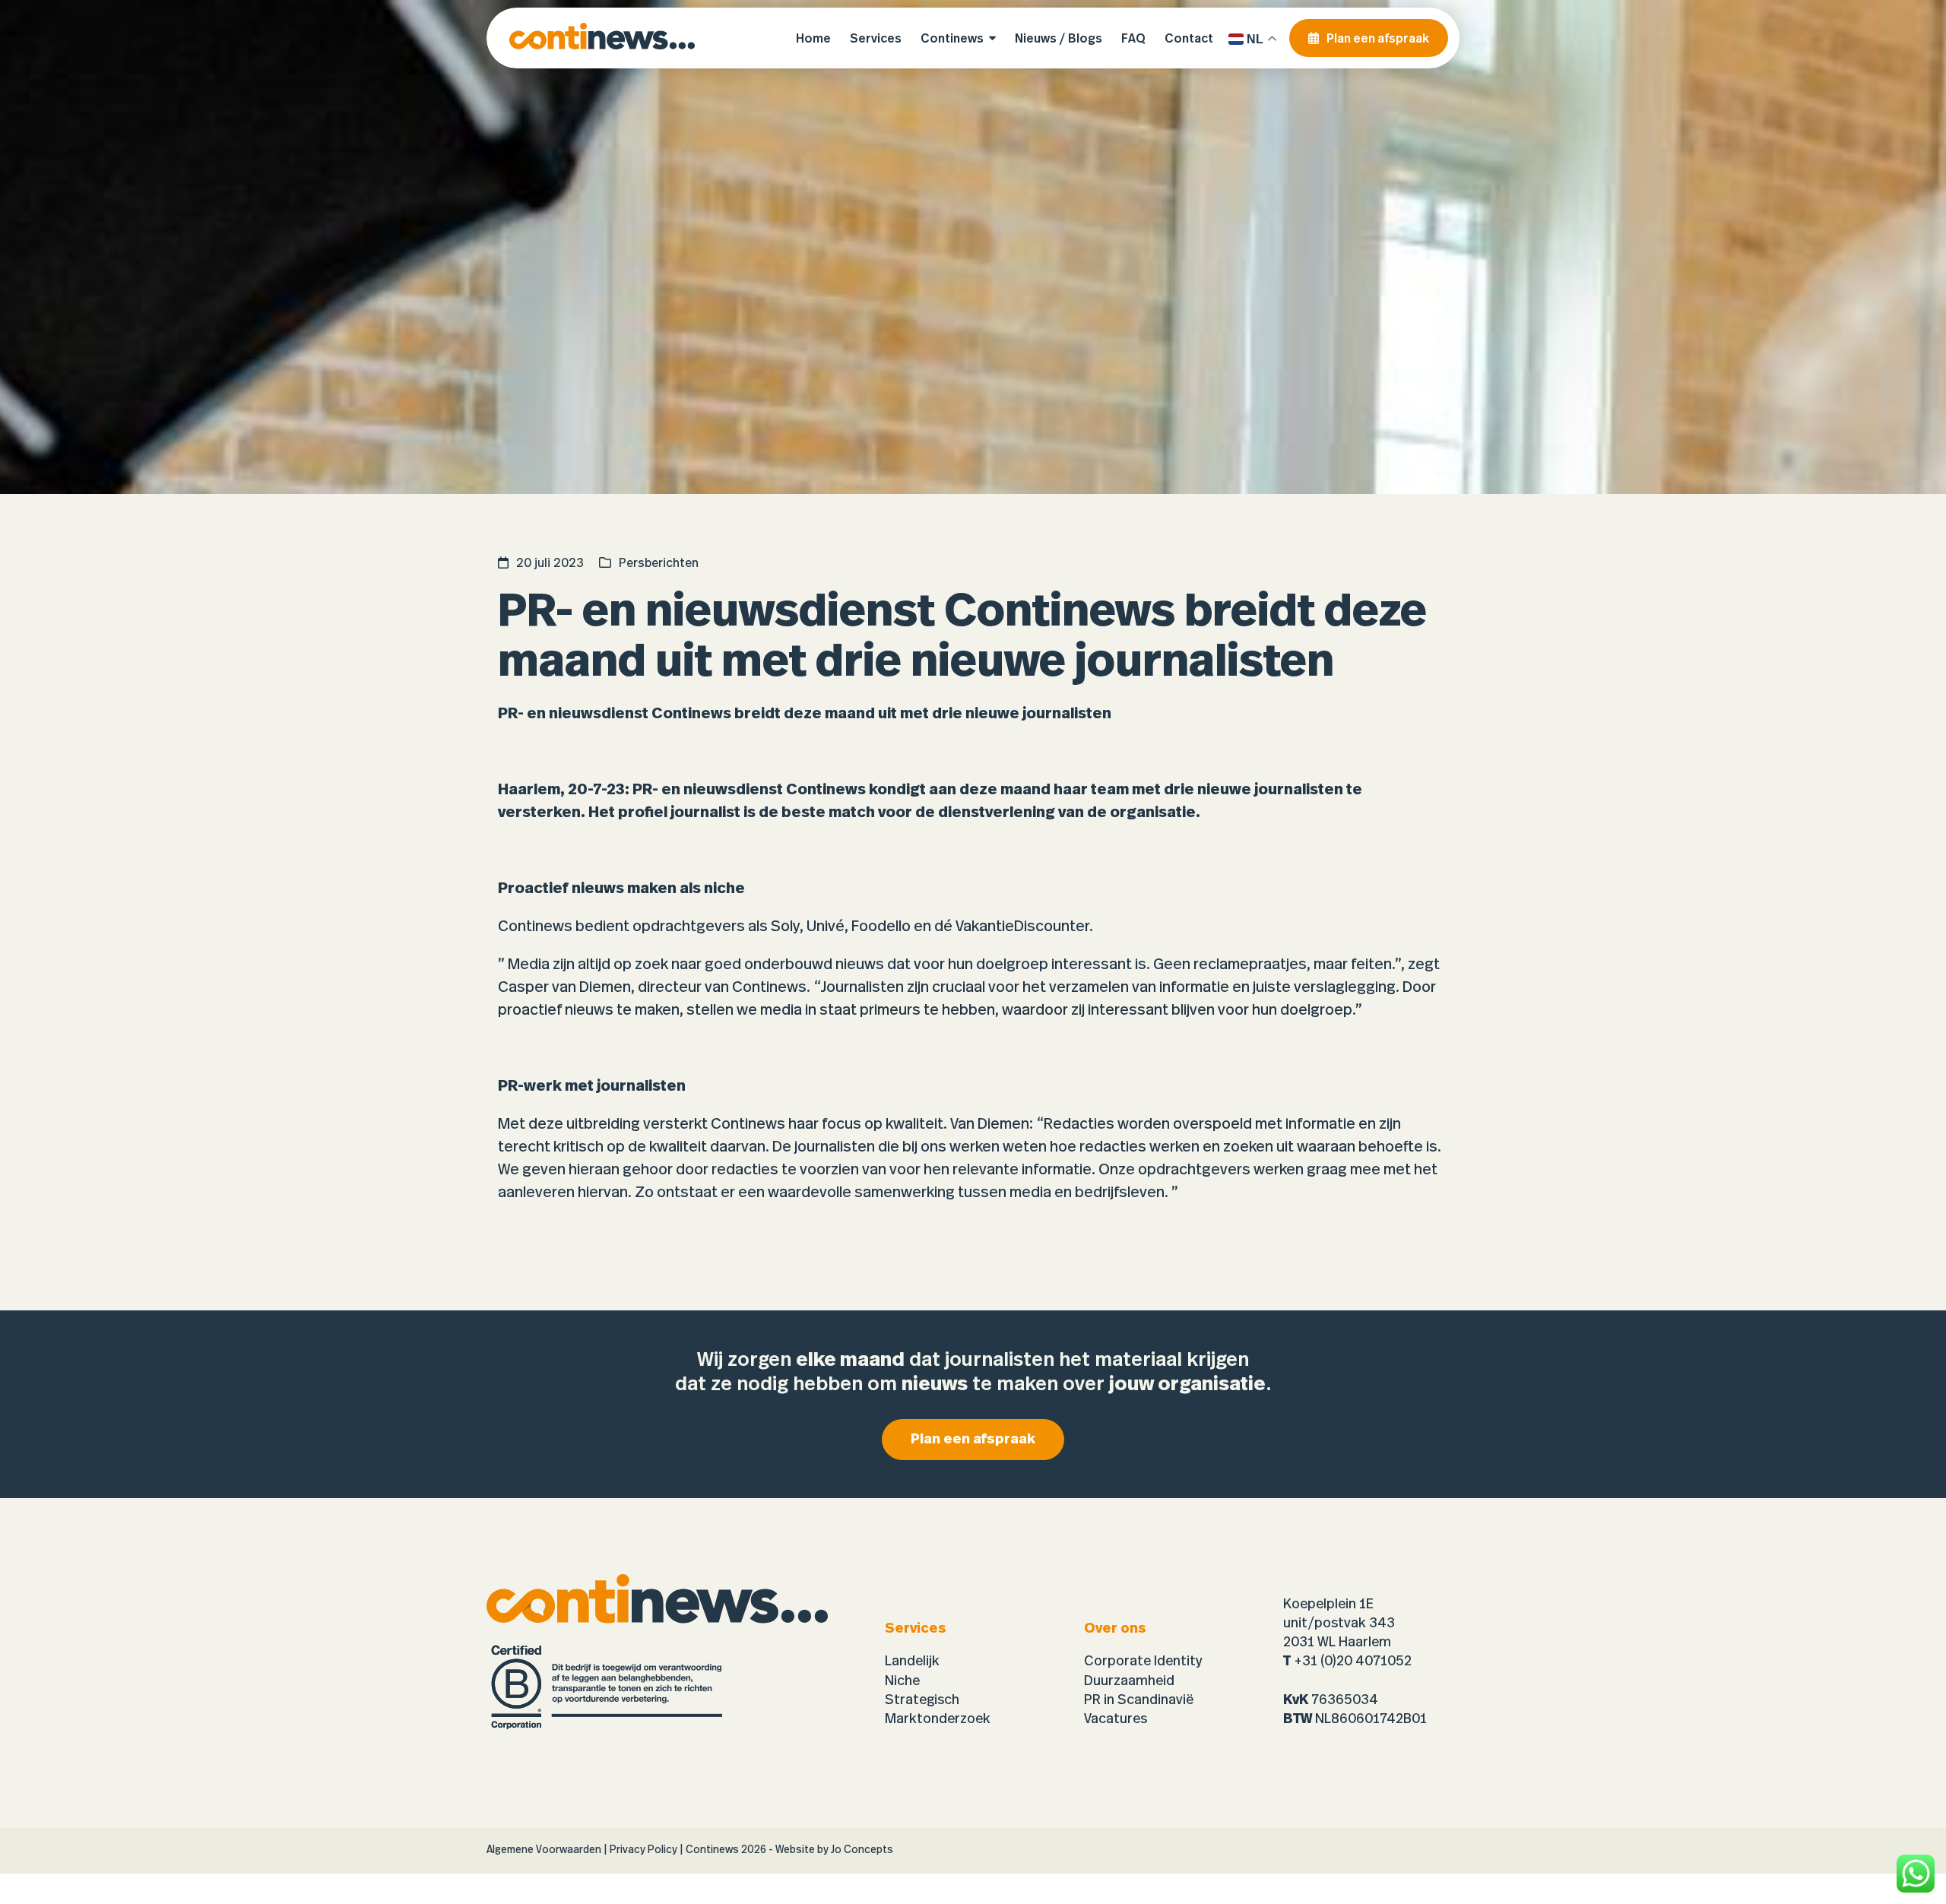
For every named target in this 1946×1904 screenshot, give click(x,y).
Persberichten (659, 563)
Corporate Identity (1143, 1662)
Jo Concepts (862, 1850)
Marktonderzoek (938, 1719)
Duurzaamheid (1129, 1681)
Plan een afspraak (973, 1440)
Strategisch (922, 1700)
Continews (712, 1850)
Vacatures (1116, 1719)
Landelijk (912, 1662)
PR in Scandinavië (1139, 1700)
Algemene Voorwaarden (544, 1850)
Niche (902, 1681)
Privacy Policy (643, 1850)
